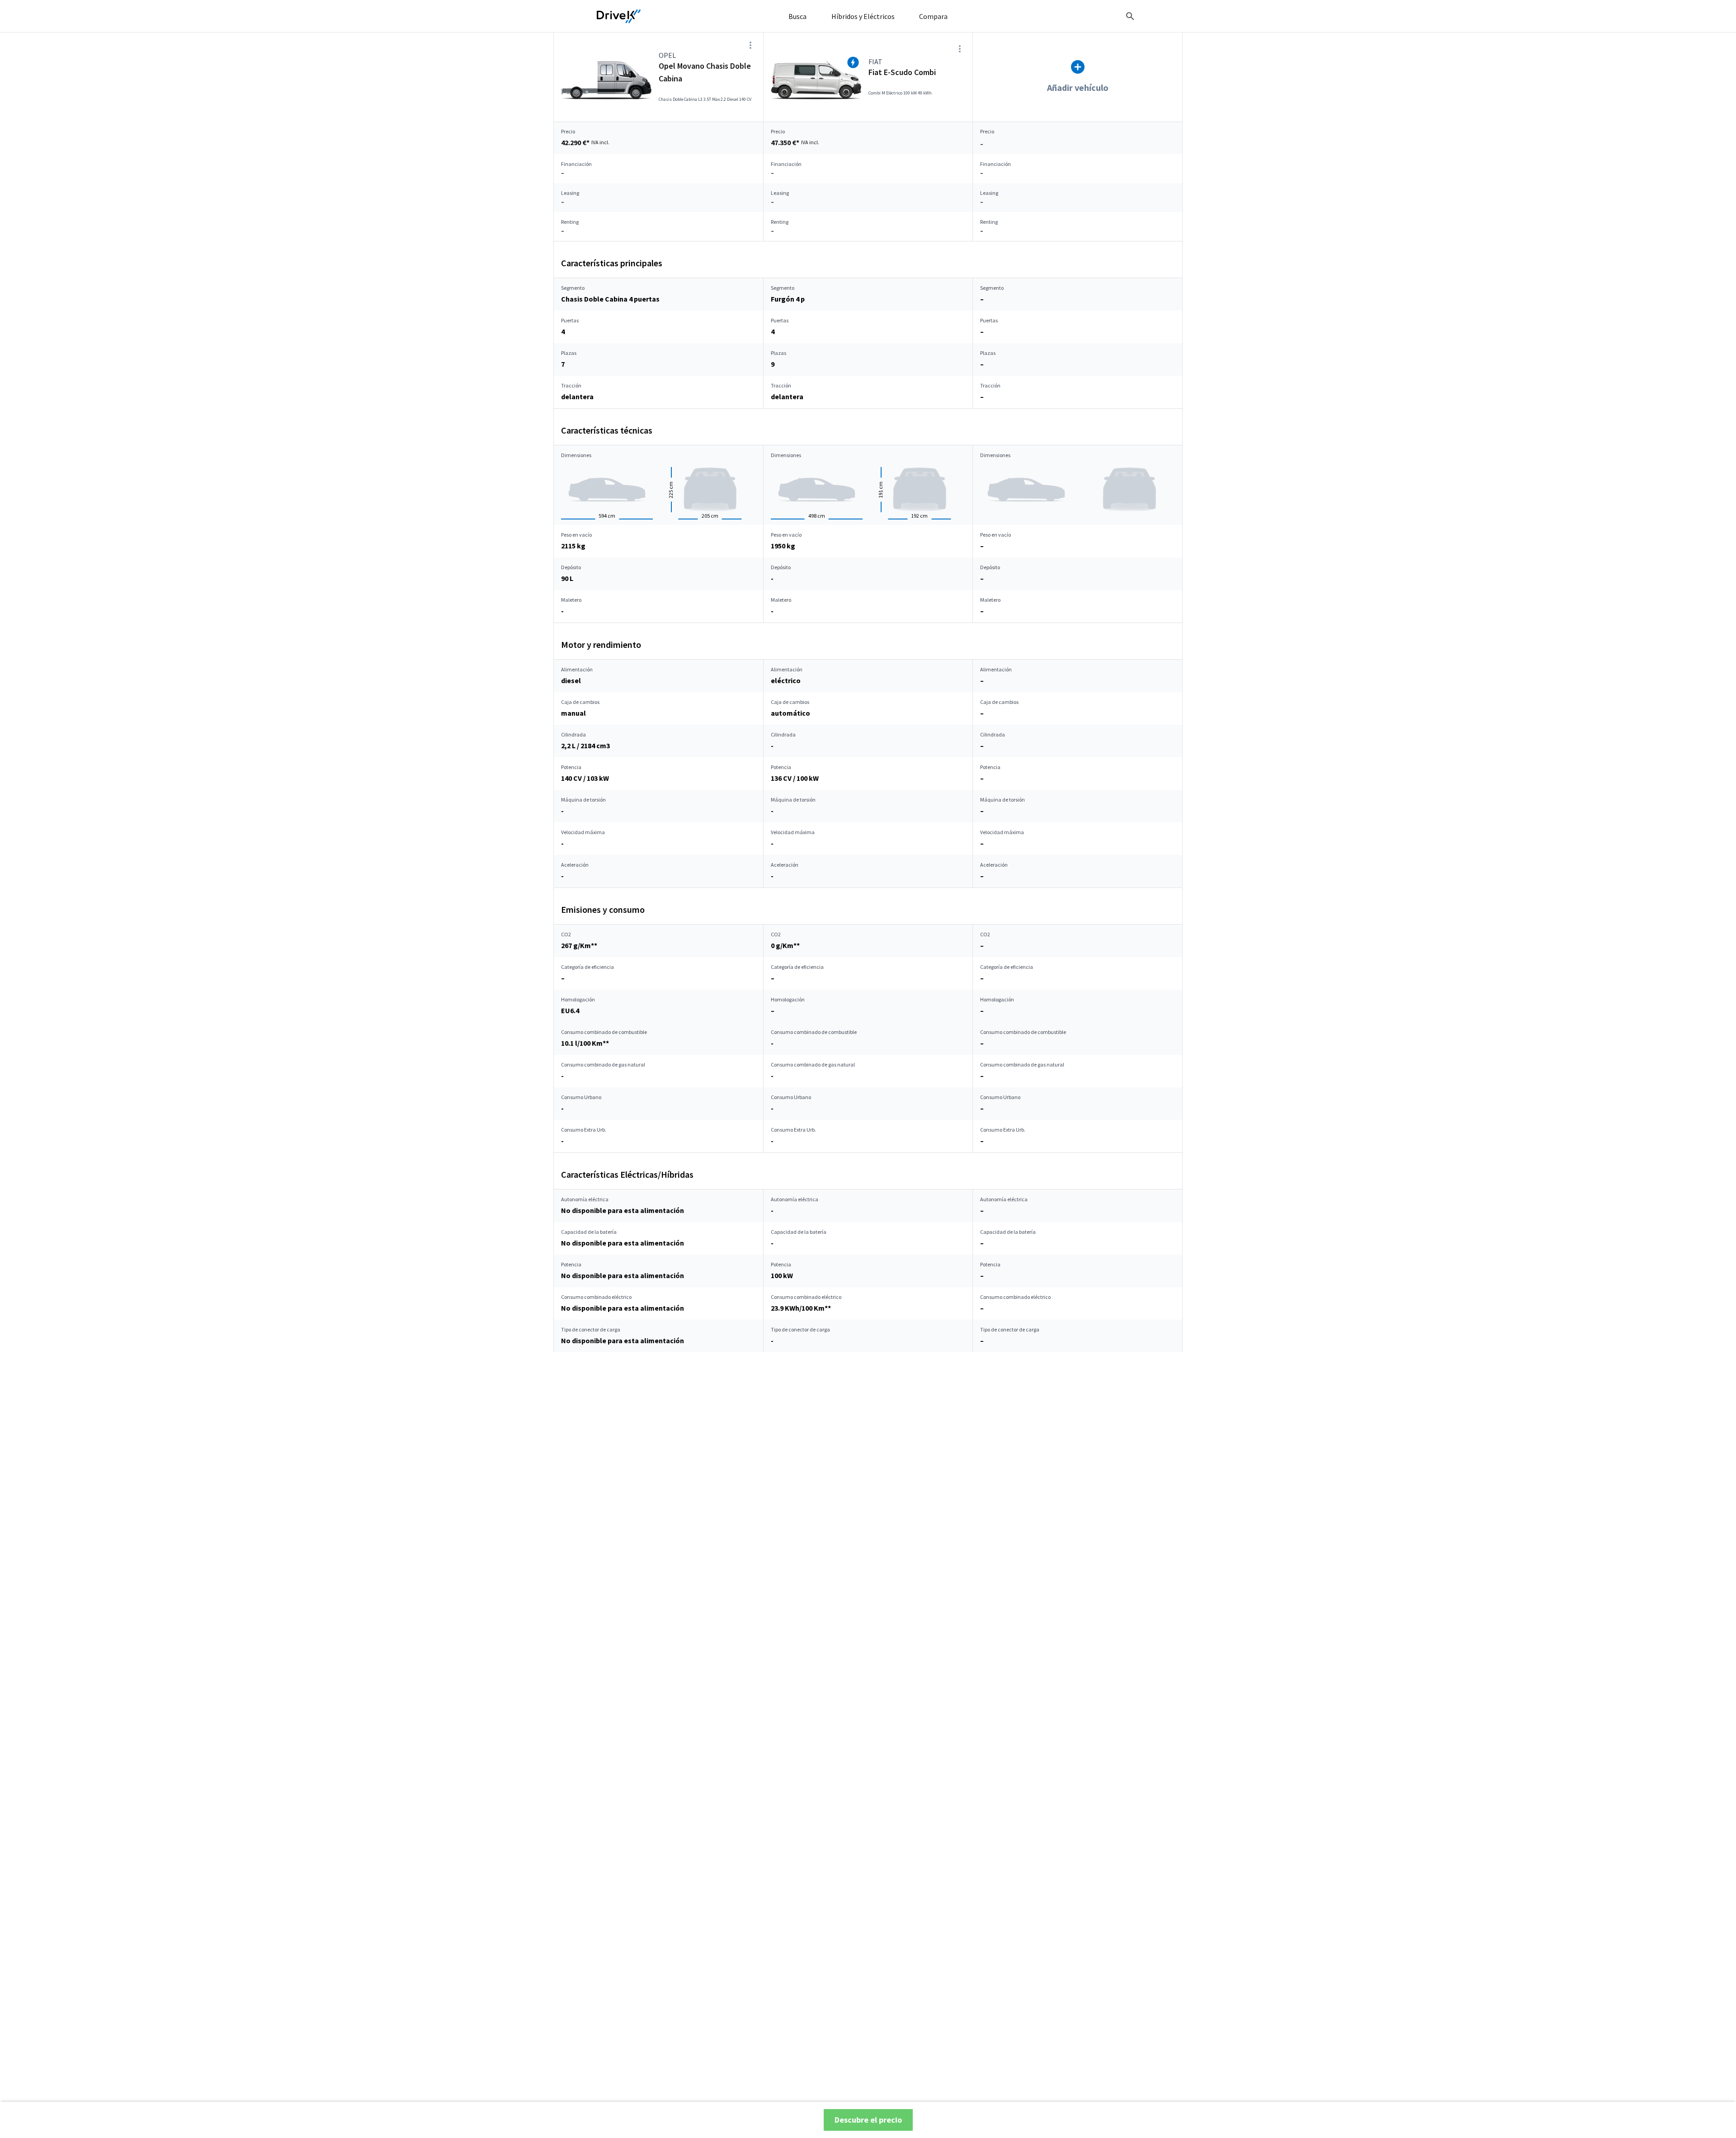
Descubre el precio (868, 2120)
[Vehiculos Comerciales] (619, 16)
